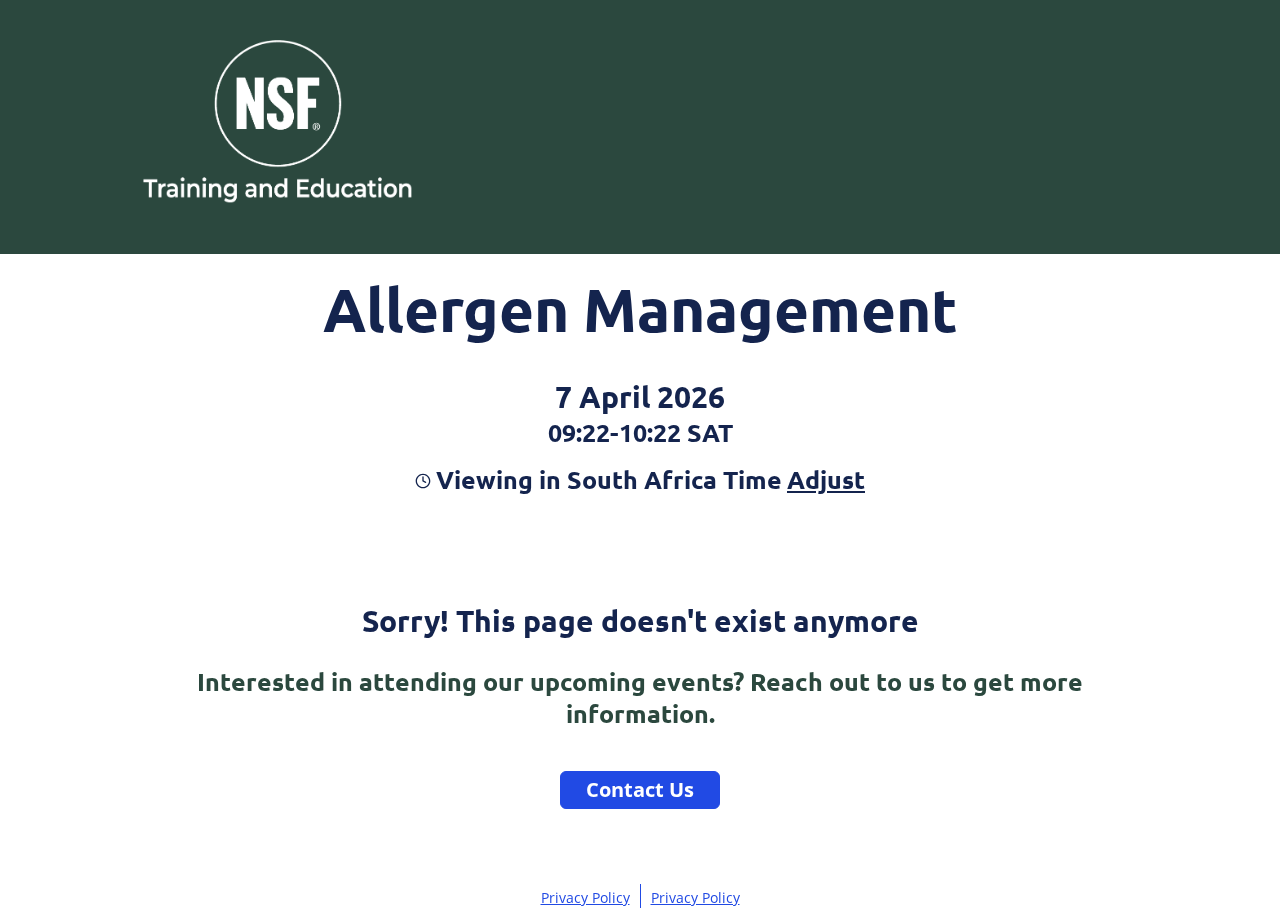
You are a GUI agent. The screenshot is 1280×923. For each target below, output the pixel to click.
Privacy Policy (585, 897)
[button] (823, 479)
